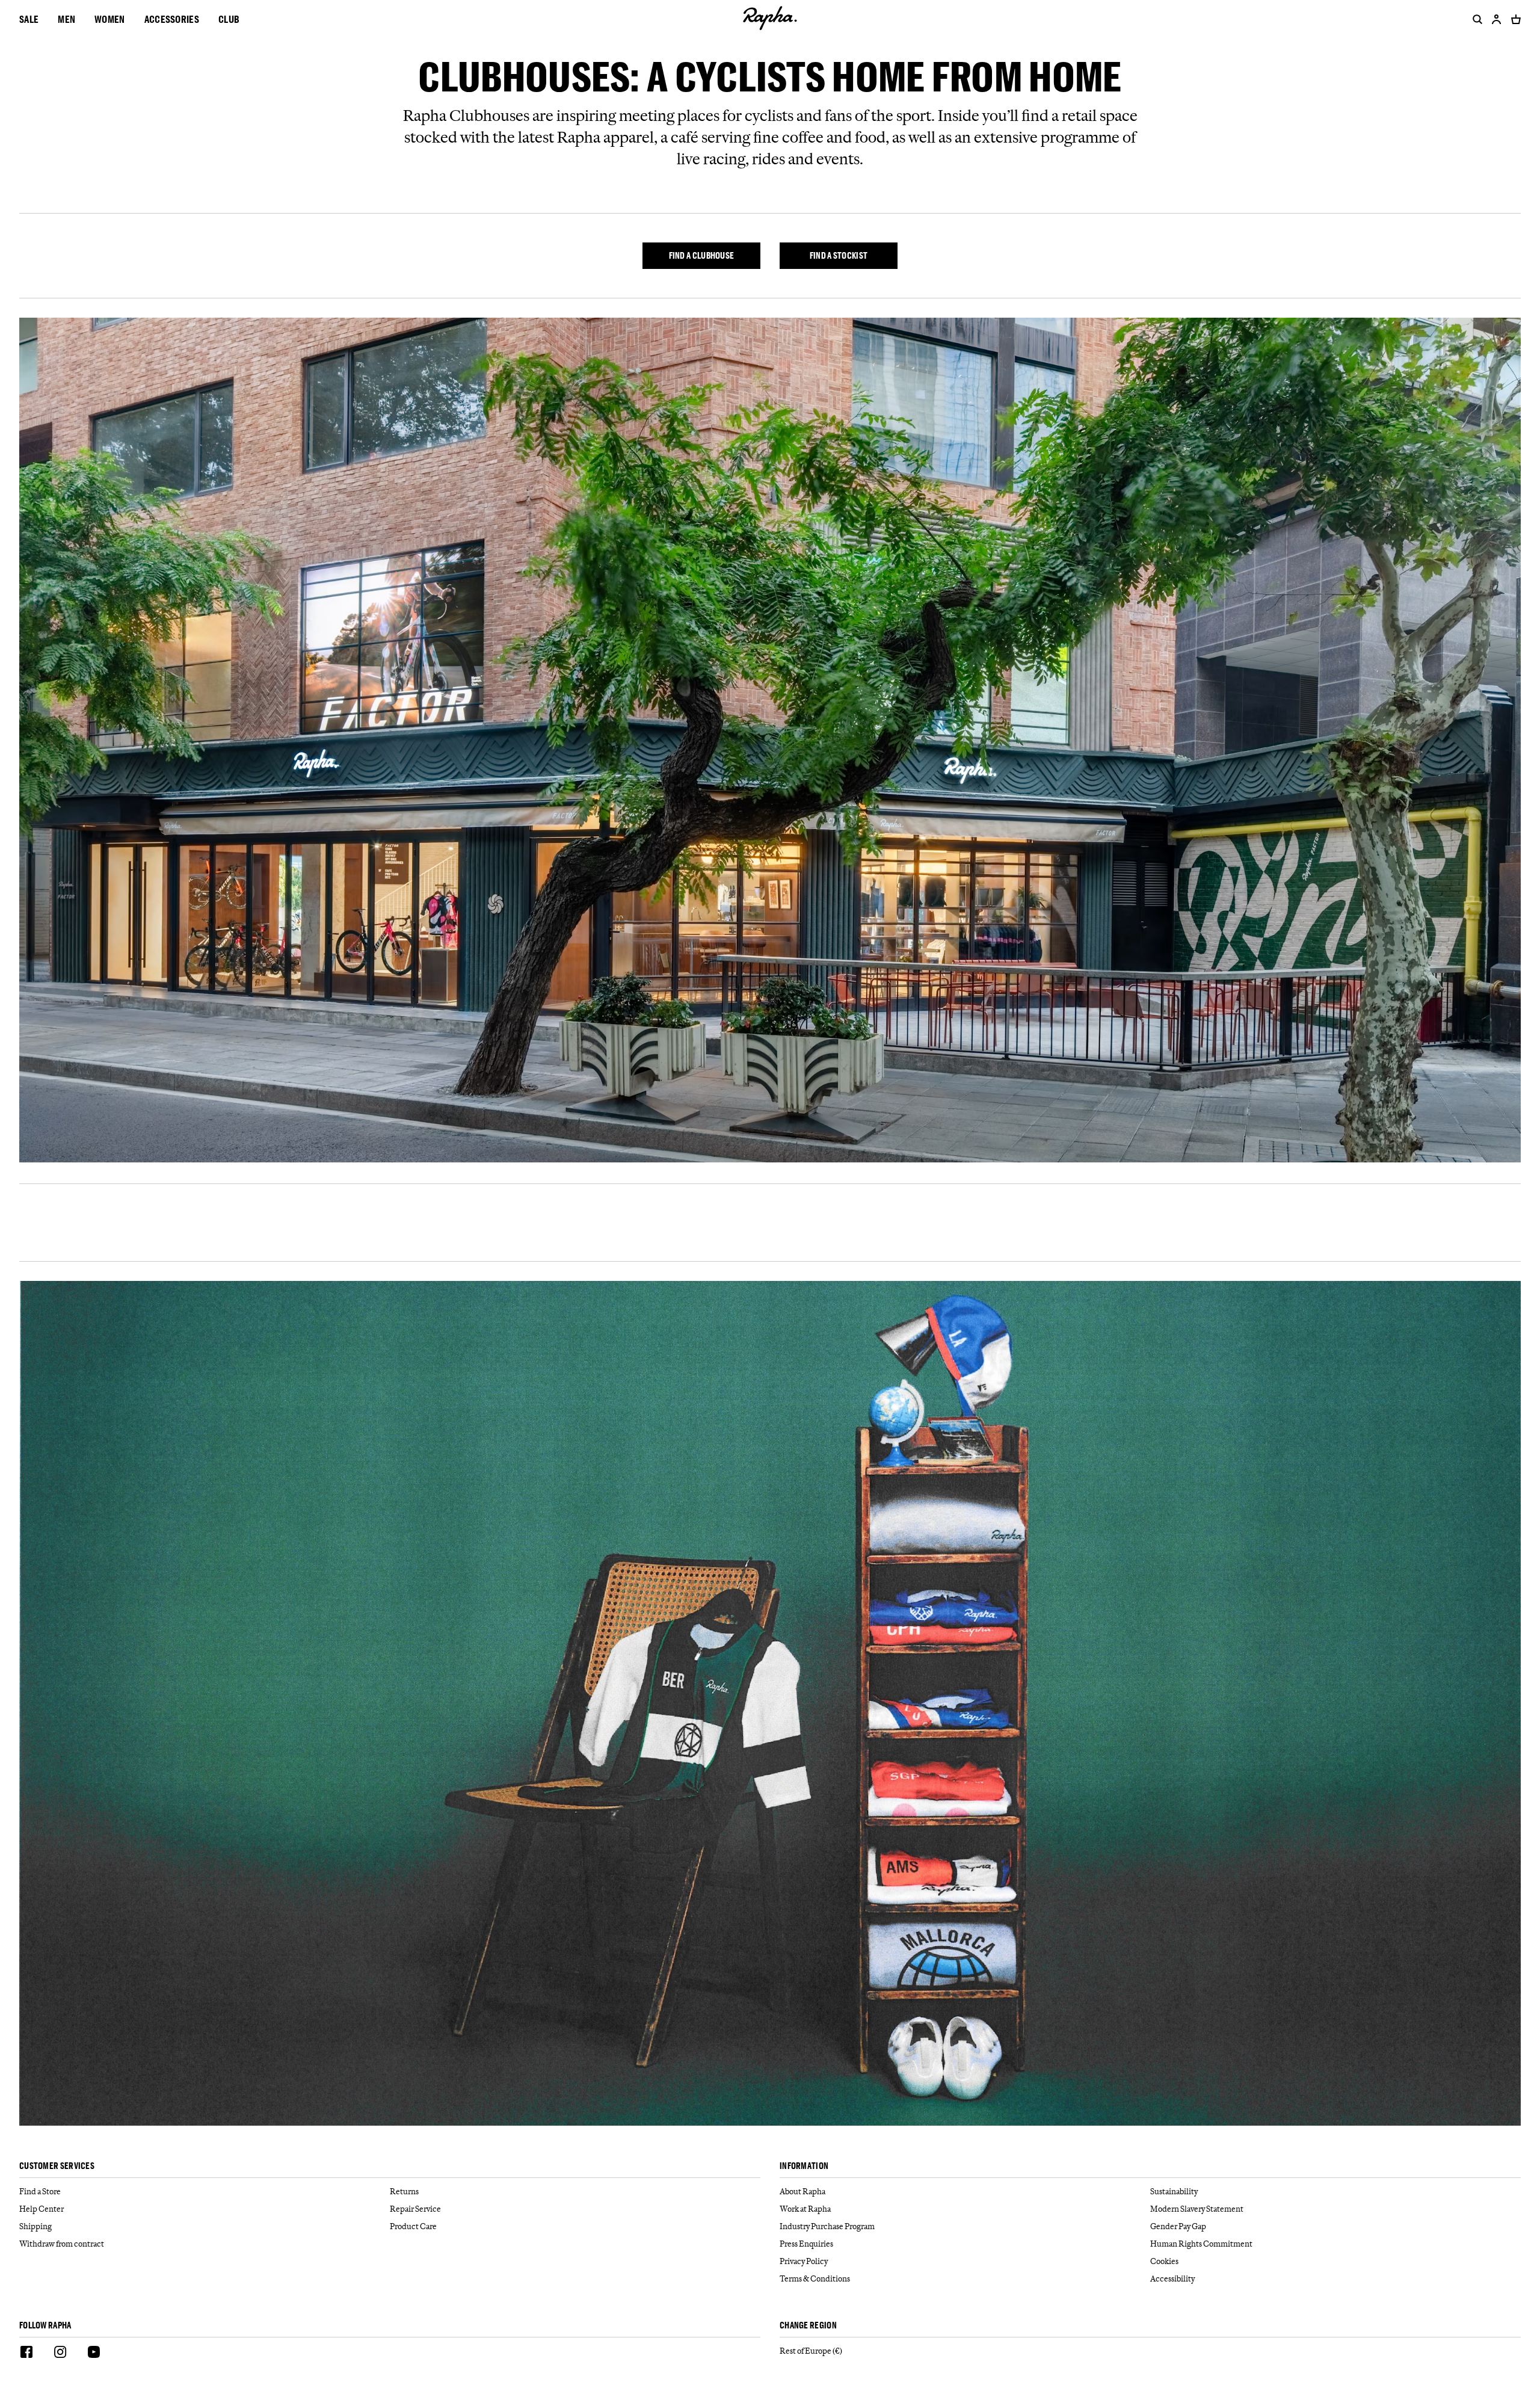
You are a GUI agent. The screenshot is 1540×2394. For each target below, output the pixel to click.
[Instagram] (60, 2354)
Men (66, 19)
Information (804, 2166)
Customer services (57, 2166)
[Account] (1497, 19)
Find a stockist (839, 255)
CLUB (229, 19)
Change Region (808, 2326)
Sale (29, 19)
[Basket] (1514, 19)
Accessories (172, 19)
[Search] (1475, 19)
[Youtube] (94, 2354)
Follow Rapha (45, 2326)
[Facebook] (26, 2354)
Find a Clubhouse (702, 255)
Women (110, 19)
